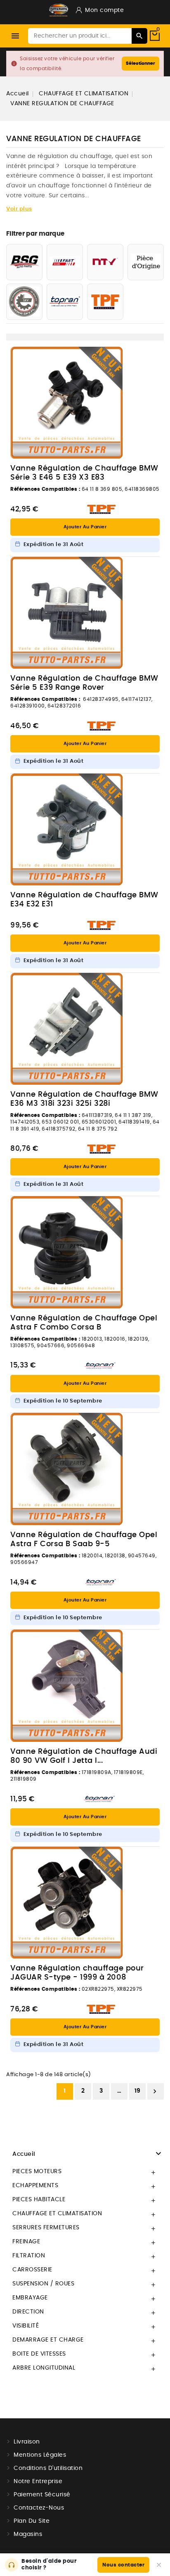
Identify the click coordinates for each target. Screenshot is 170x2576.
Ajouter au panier (85, 527)
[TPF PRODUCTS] (105, 302)
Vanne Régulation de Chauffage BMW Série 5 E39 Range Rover (84, 683)
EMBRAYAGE (30, 2298)
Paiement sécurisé (42, 2495)
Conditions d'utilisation (48, 2468)
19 (138, 2091)
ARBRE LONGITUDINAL (44, 2368)
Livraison (27, 2442)
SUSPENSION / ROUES (43, 2284)
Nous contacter (123, 2565)
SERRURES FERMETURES (46, 2228)
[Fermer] (159, 2565)
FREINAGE (26, 2242)
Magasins (28, 2534)
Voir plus (19, 209)
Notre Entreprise (38, 2481)
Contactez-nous (39, 2508)
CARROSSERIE (32, 2270)
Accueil (24, 2154)
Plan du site (32, 2521)
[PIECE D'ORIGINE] (146, 262)
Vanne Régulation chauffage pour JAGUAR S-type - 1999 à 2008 (77, 1973)
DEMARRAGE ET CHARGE (48, 2340)
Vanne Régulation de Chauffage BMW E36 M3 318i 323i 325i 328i (84, 1099)
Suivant (155, 2091)
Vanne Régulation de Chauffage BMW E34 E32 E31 (84, 900)
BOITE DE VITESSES (39, 2354)
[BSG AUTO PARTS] (24, 262)
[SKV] (24, 302)
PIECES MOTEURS (37, 2172)
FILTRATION (29, 2256)
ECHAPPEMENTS (35, 2186)
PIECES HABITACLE (39, 2200)
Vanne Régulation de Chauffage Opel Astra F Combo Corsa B (84, 1323)
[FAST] (65, 262)
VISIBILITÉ (26, 2326)
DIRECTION (28, 2312)
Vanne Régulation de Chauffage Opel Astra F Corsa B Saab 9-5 (84, 1540)
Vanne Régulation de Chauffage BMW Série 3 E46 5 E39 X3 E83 (84, 473)
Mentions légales (40, 2455)
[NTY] (105, 262)
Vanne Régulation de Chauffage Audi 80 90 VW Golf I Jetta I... (84, 1756)
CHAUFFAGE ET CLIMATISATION (57, 2214)
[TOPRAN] (65, 302)
